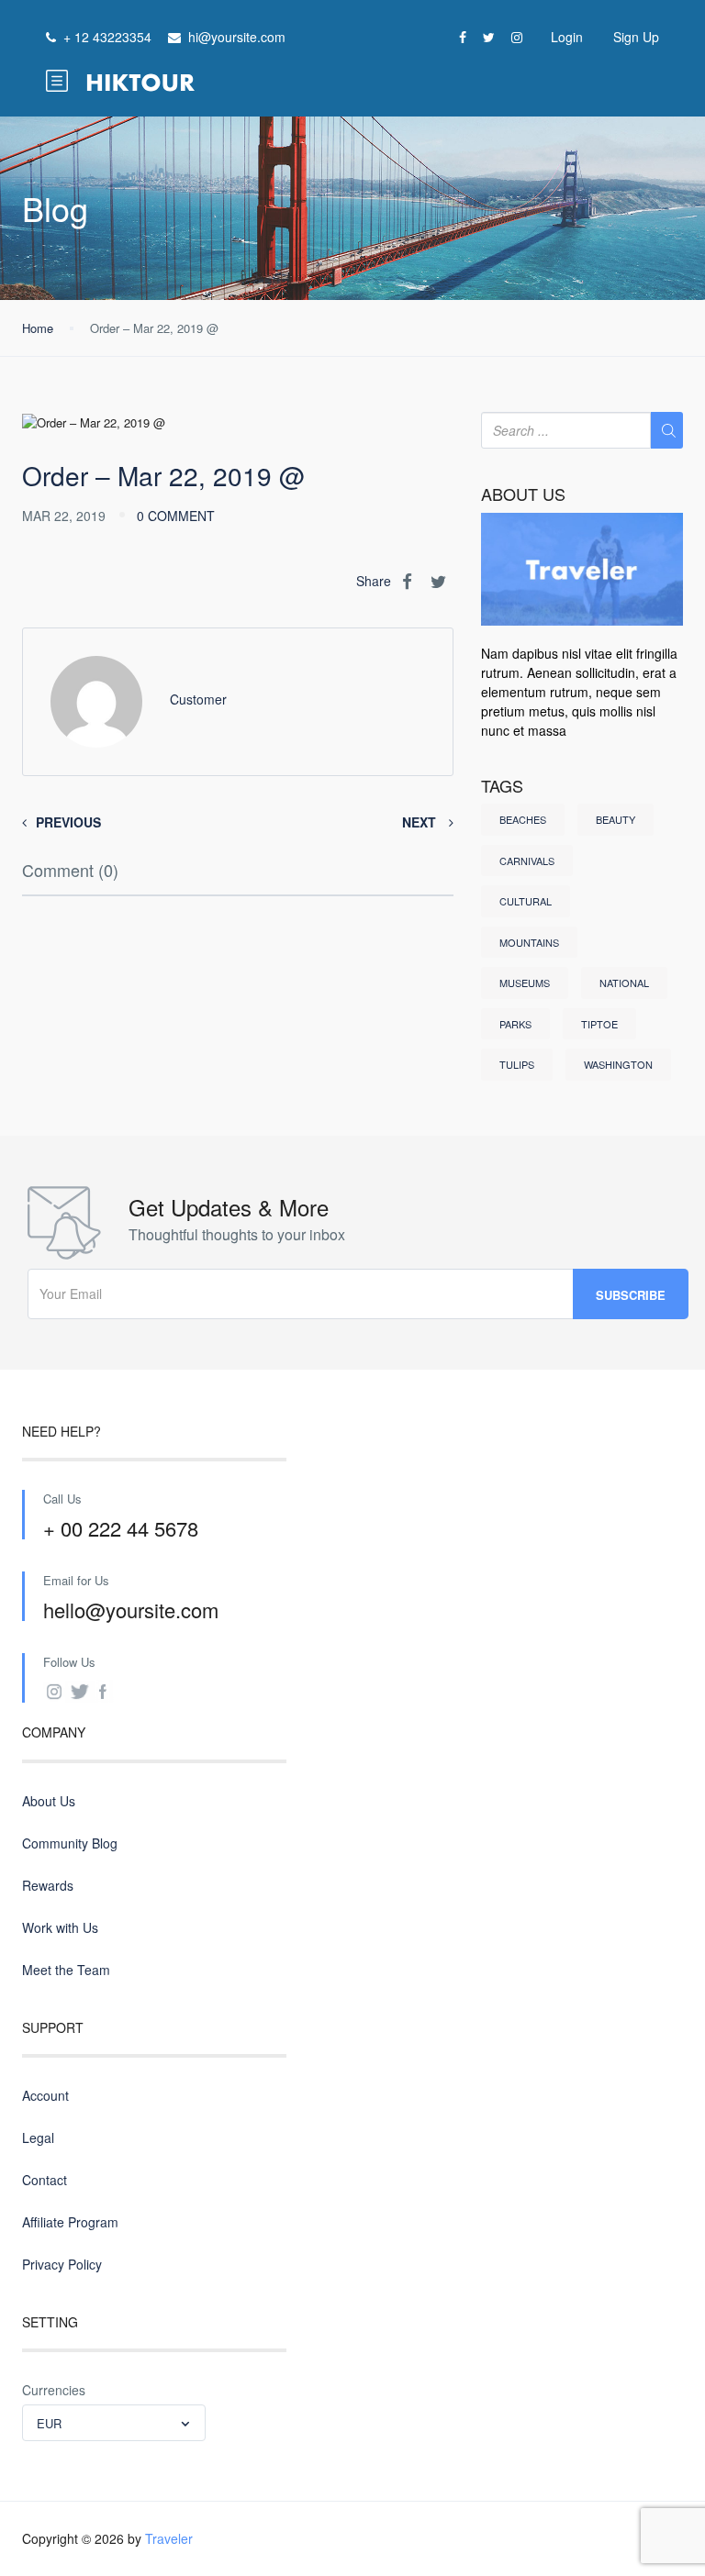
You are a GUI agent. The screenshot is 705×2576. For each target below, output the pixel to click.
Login (567, 37)
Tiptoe (599, 1024)
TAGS (502, 786)
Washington (618, 1064)
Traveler (169, 2538)
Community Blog (70, 1843)
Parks (515, 1024)
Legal (38, 2137)
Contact (45, 2180)
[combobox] (114, 2423)
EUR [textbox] (49, 2423)
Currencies (54, 2390)
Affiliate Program (70, 2222)
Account (45, 2095)
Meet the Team (66, 1970)
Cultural (526, 901)
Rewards (48, 1885)
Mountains (529, 942)
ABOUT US (523, 494)
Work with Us (60, 1927)
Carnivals (527, 861)
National (624, 983)
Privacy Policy (62, 2264)
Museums (525, 983)
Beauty (615, 819)
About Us (49, 1801)
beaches (523, 819)
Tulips (517, 1064)
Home (38, 328)
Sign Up (636, 37)
